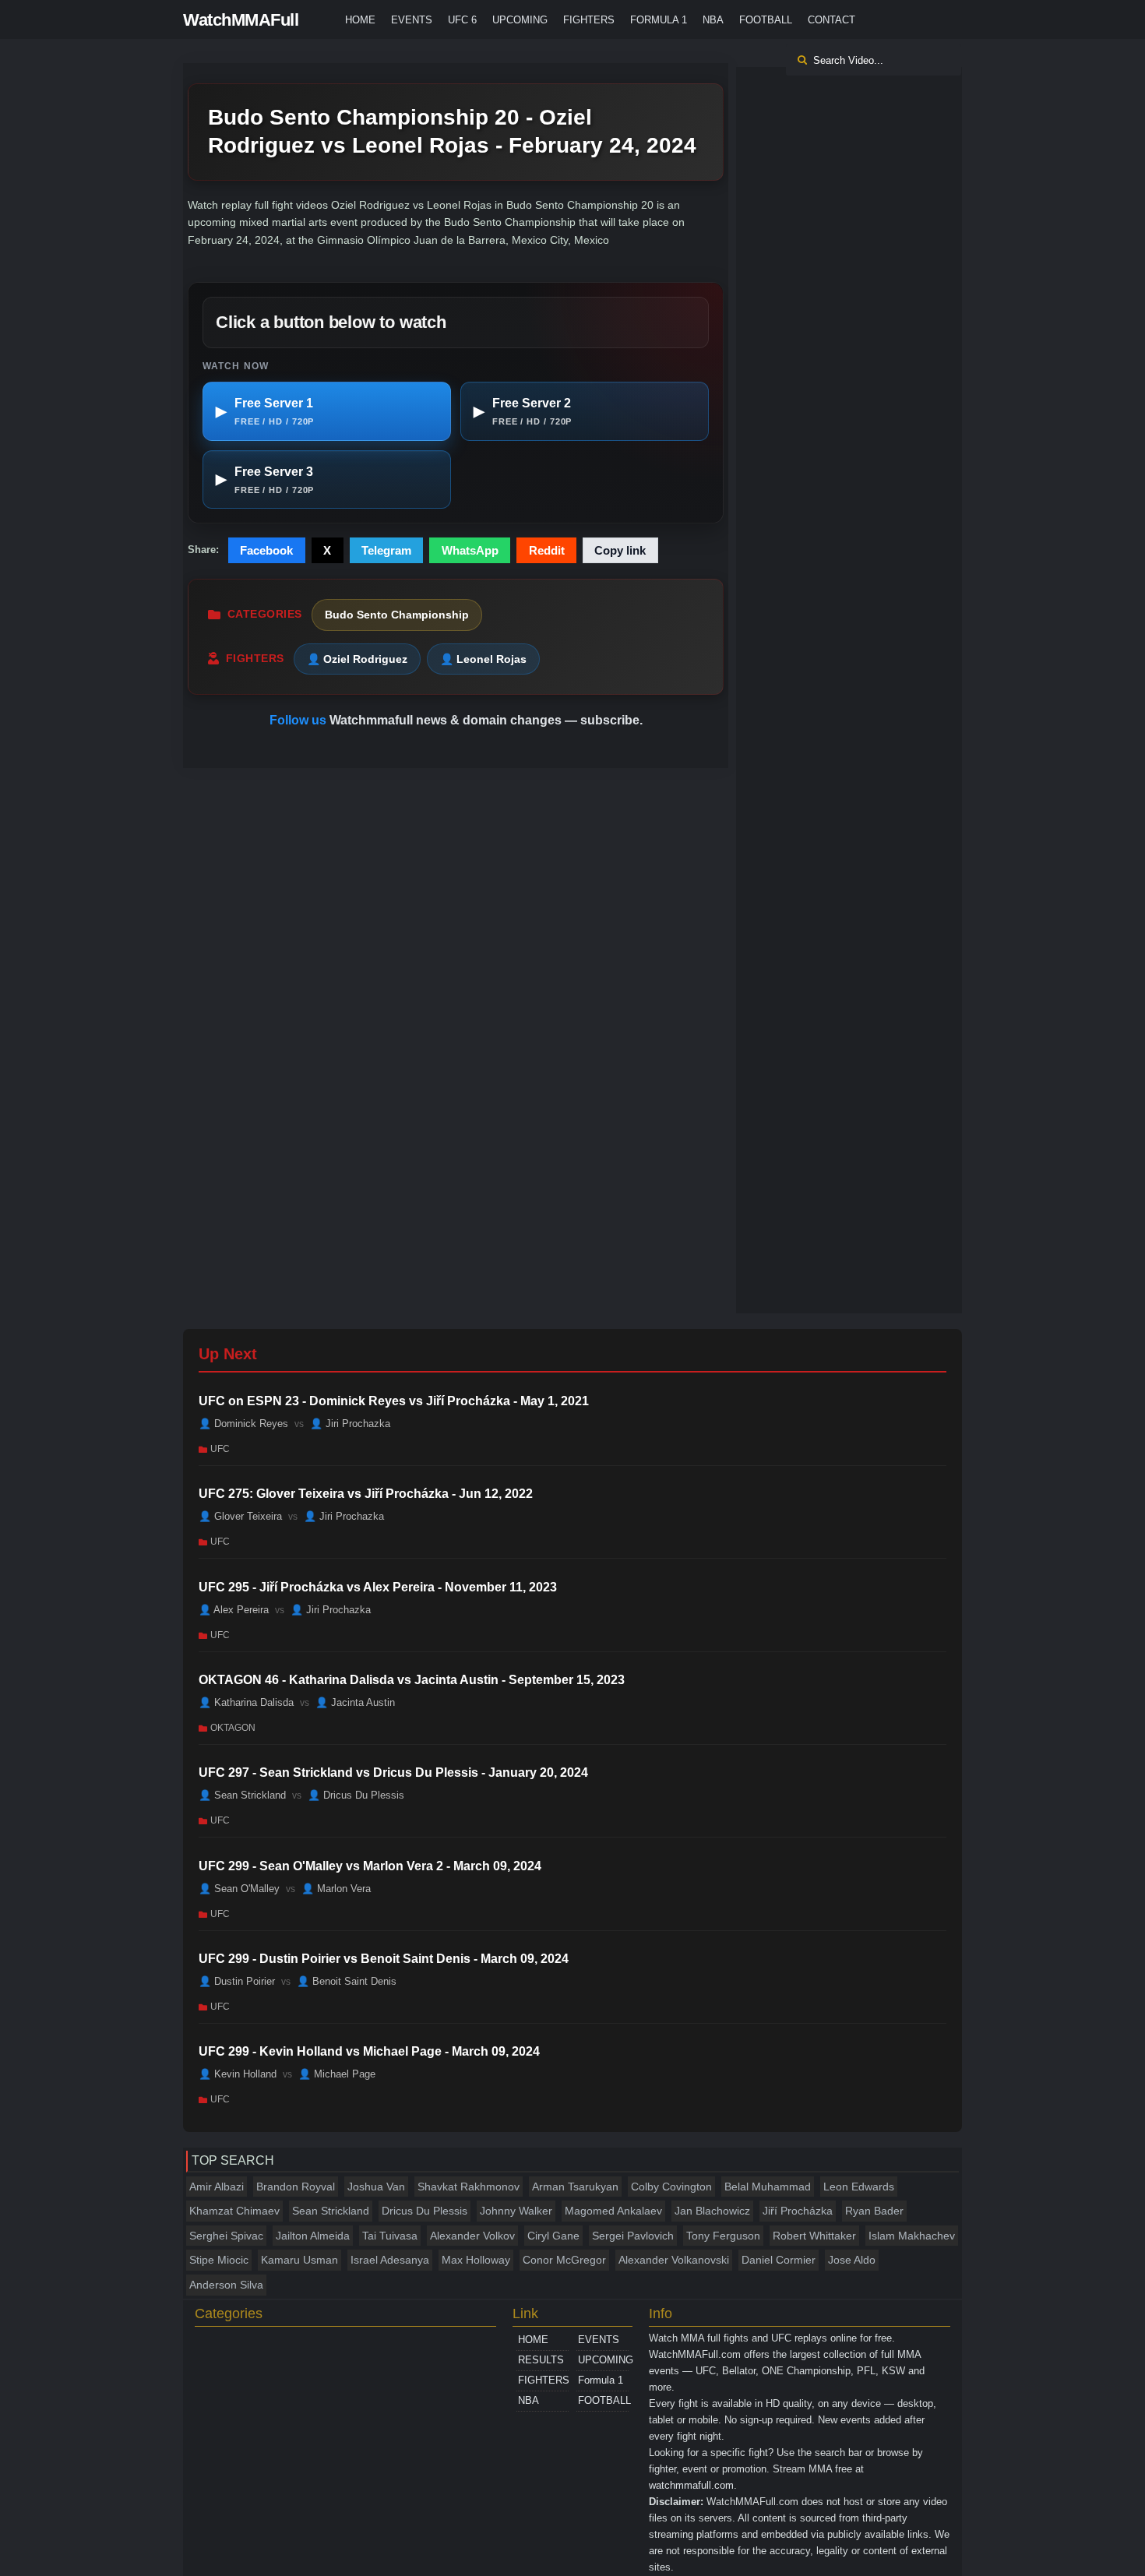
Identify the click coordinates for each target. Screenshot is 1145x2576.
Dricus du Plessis (425, 2211)
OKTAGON (233, 1728)
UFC (220, 1449)
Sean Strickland (331, 2211)
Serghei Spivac (226, 2236)
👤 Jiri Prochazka (350, 1424)
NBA (713, 20)
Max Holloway (476, 2260)
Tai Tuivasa (390, 2236)
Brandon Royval (296, 2187)
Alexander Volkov (472, 2236)
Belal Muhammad (768, 2187)
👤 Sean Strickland (242, 1795)
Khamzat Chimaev (234, 2211)
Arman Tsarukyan (575, 2187)
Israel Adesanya (390, 2260)
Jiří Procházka (798, 2211)
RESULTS (541, 2360)
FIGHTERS (589, 20)
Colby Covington (671, 2187)
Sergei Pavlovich (633, 2236)
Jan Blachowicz (712, 2211)
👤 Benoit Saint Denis (347, 1981)
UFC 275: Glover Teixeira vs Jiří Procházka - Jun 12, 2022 (366, 1494)
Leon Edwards (859, 2187)
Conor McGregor (564, 2260)
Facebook (266, 550)
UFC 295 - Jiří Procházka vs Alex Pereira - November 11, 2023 (378, 1587)
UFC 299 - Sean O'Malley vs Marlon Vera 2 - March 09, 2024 (370, 1866)
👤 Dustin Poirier (237, 1981)
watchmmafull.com (691, 2485)
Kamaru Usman (299, 2260)
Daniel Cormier (779, 2260)
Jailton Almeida (313, 2236)
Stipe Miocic (219, 2260)
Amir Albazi (217, 2187)
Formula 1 (659, 20)
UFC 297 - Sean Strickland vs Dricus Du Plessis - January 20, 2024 (393, 1773)
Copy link (620, 550)
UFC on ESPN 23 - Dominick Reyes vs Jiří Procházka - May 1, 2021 (394, 1401)
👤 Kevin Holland (238, 2074)
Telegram (386, 550)
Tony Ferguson (723, 2236)
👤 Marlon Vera (336, 1889)
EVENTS (412, 20)
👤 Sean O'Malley (239, 1889)
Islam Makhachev (912, 2236)
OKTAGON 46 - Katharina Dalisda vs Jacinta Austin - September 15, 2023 (412, 1680)
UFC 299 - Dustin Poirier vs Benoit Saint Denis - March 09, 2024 (384, 1959)
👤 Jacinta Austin (355, 1702)
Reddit (547, 550)
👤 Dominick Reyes (243, 1424)
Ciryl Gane (553, 2236)
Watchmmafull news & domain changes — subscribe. (486, 720)
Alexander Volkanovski (674, 2260)
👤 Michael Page (337, 2074)
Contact (831, 20)
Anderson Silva (226, 2285)
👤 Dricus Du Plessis (356, 1795)
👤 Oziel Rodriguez (357, 659)
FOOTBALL (766, 20)
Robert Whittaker (814, 2236)
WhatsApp (470, 550)
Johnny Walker (516, 2211)
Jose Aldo (852, 2260)
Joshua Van (376, 2187)
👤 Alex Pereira (234, 1609)
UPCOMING (520, 20)
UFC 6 (462, 20)
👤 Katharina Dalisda (246, 1702)
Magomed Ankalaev (613, 2211)
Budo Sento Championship (397, 615)
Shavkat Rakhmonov (469, 2187)
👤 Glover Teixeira (240, 1516)
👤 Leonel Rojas (483, 659)
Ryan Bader (874, 2211)
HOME (360, 20)
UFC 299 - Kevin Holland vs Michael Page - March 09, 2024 (369, 2051)
